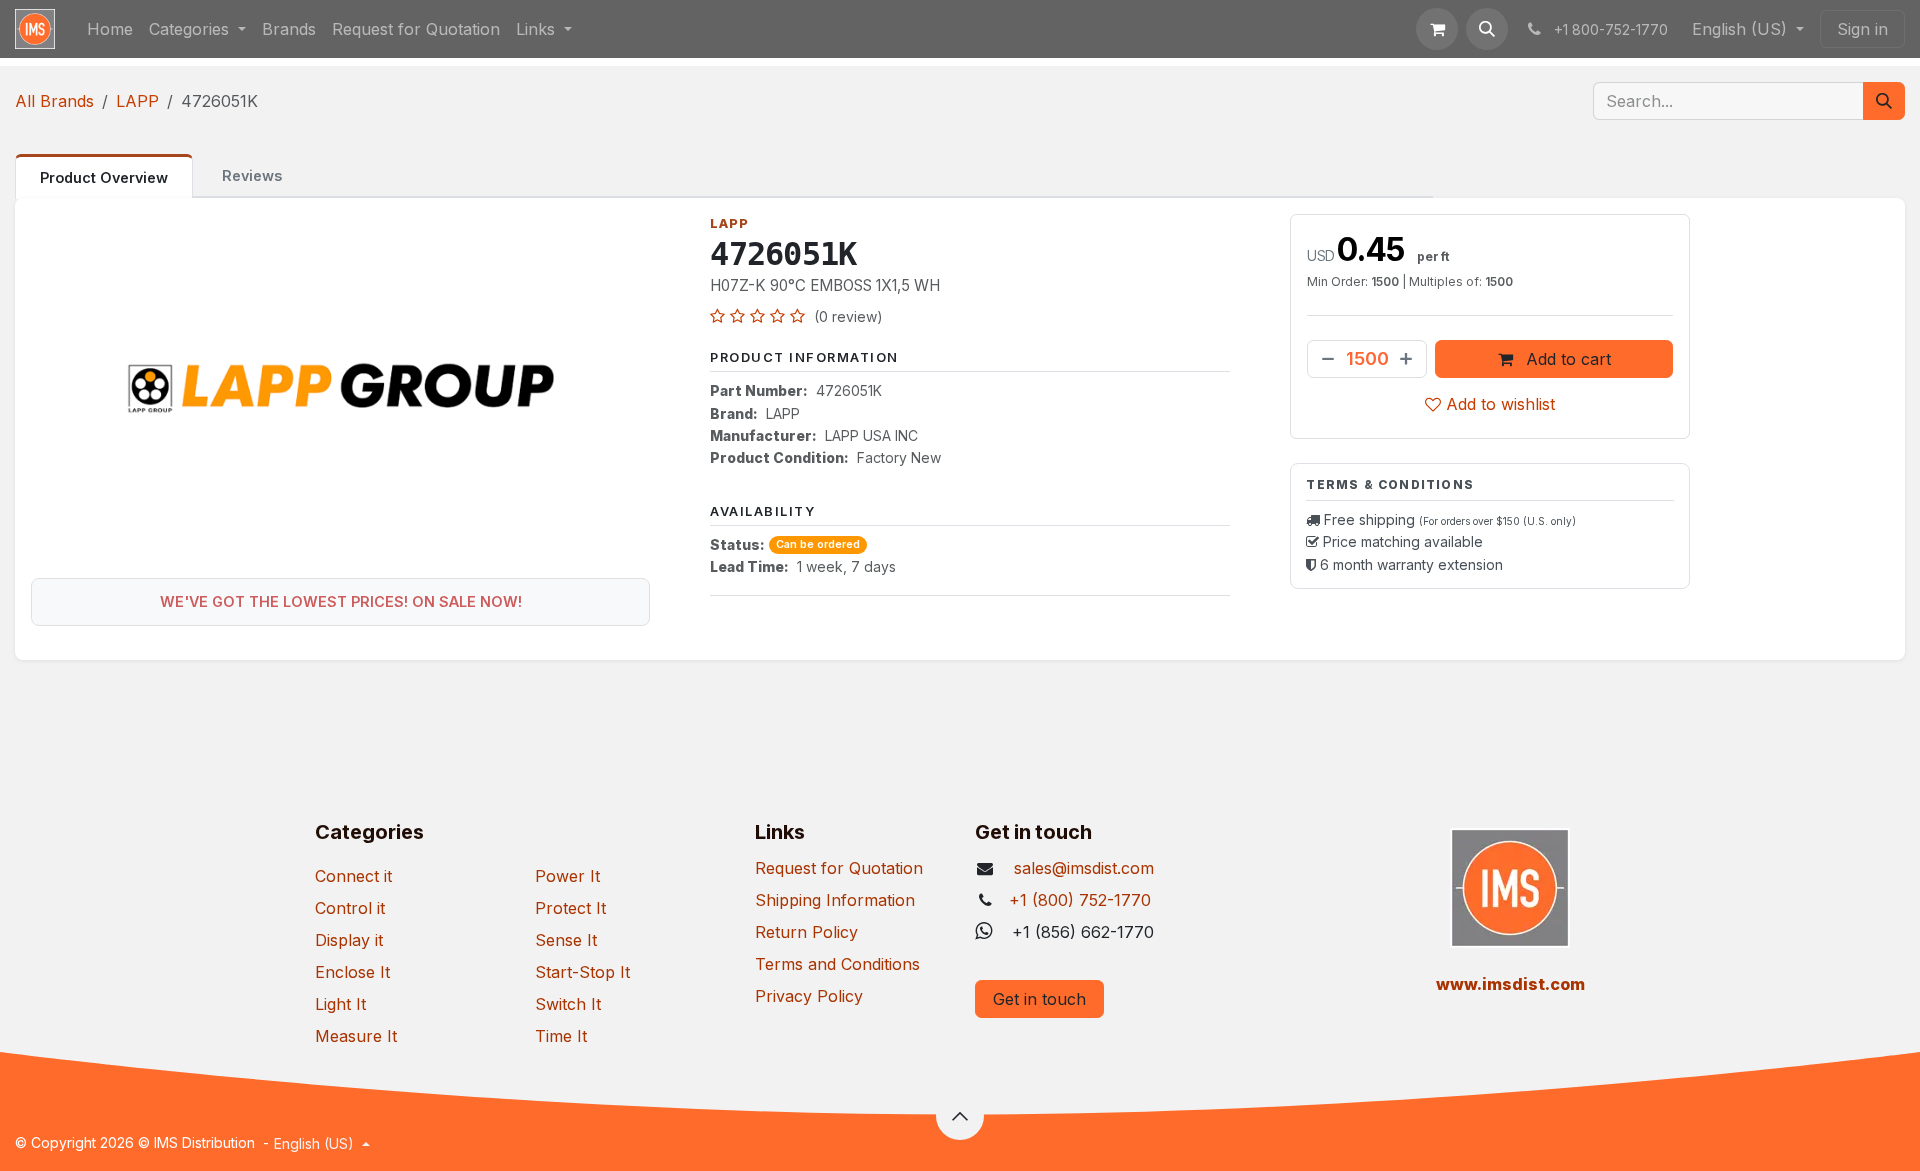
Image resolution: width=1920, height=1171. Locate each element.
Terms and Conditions (837, 964)
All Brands (54, 101)
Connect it (353, 876)
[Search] (1884, 101)
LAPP (137, 101)
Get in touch (1039, 999)
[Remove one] (1326, 359)
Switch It (568, 1004)
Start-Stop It (582, 972)
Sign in (1862, 29)
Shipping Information (835, 900)
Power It (567, 876)
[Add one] (1408, 359)
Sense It (566, 940)
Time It (561, 1036)
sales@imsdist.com (1081, 868)
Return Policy (806, 932)
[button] (1487, 29)
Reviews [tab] (252, 175)
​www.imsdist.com (1510, 984)
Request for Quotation (839, 868)
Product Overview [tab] (104, 177)
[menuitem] (110, 29)
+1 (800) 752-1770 (1080, 900)
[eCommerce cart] (1437, 29)
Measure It (356, 1036)
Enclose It (352, 972)
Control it (350, 908)
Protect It (570, 908)
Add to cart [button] (1566, 359)
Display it (349, 940)
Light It (340, 1004)
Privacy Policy (809, 996)
